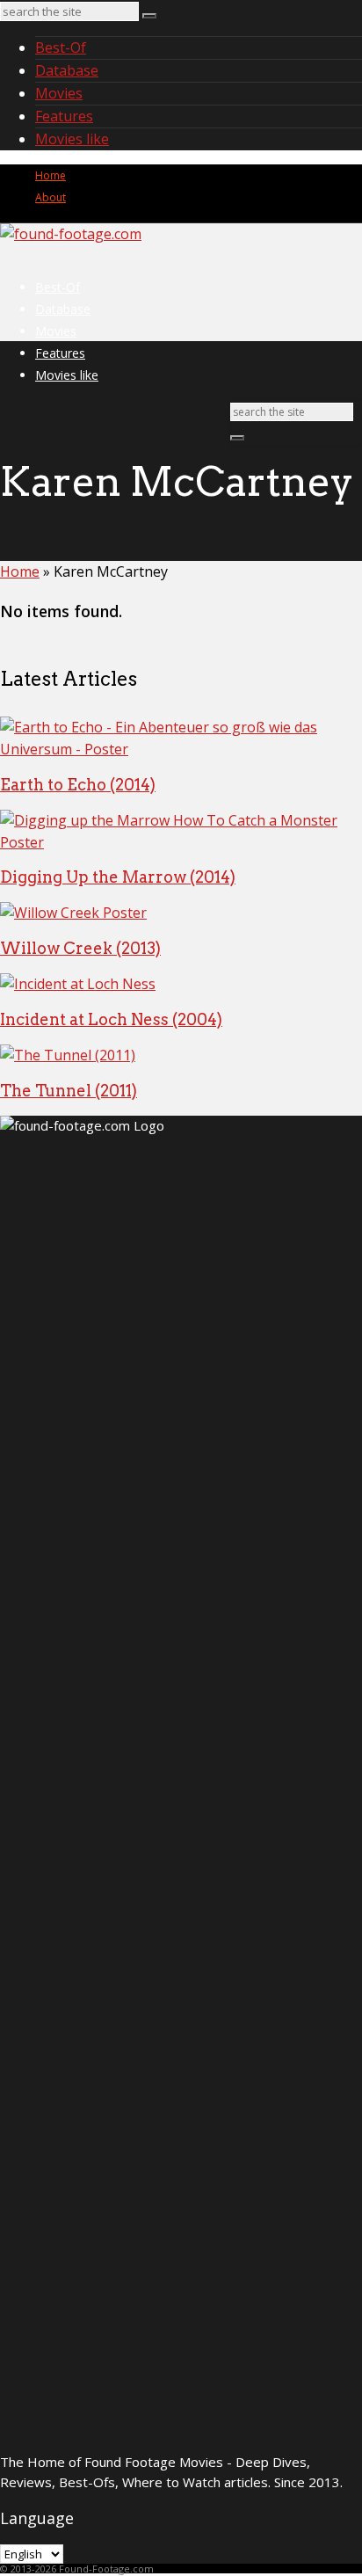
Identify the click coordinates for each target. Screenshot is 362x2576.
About (51, 197)
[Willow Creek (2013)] (73, 913)
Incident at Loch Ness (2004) (111, 1019)
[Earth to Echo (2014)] (181, 749)
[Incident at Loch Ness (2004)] (78, 984)
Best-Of (61, 47)
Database (67, 70)
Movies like (72, 139)
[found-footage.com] (71, 234)
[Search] (149, 16)
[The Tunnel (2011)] (68, 1055)
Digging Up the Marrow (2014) (118, 877)
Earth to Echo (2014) (78, 785)
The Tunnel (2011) (69, 1091)
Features (64, 116)
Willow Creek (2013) (80, 948)
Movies (59, 93)
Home (51, 175)
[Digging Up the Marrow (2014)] (181, 842)
